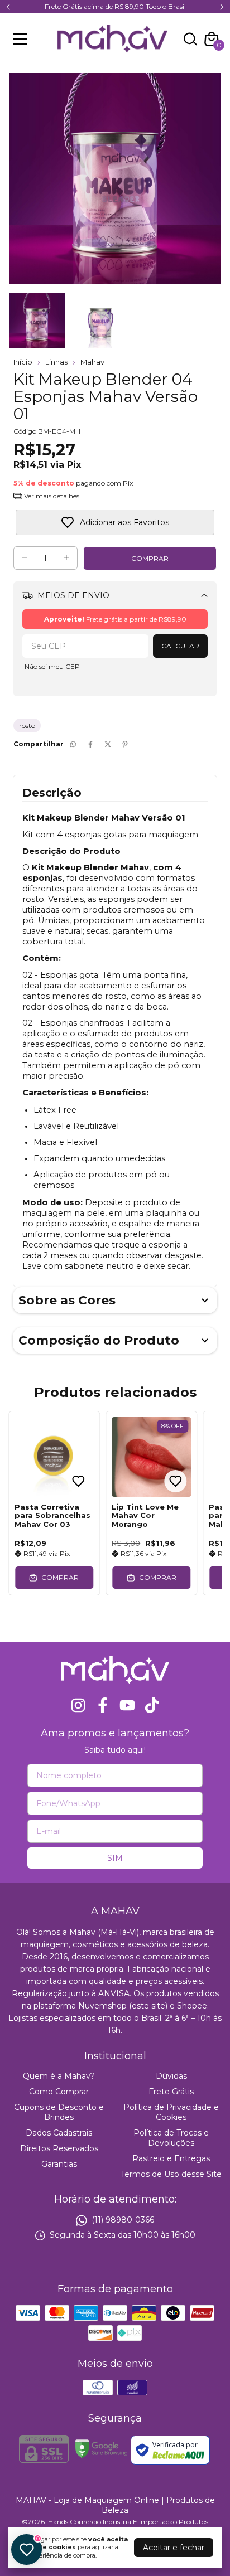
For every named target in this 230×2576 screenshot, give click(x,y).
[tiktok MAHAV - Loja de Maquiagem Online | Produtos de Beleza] (152, 1706)
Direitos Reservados (59, 2148)
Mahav (92, 362)
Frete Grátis (171, 2092)
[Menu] (22, 39)
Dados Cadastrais (59, 2133)
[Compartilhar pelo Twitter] (108, 744)
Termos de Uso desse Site (171, 2174)
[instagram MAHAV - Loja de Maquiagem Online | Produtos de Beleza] (78, 1706)
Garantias (59, 2164)
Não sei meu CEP (52, 666)
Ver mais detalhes (51, 496)
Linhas (56, 362)
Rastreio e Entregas (171, 2158)
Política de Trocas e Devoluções (171, 2138)
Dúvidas (171, 2076)
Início (23, 362)
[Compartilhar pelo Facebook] (90, 744)
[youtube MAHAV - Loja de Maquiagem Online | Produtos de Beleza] (127, 1706)
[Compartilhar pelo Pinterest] (125, 744)
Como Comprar (59, 2092)
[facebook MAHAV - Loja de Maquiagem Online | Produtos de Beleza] (103, 1706)
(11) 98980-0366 (123, 2220)
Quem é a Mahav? (59, 2076)
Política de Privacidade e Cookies (171, 2112)
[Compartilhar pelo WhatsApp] (73, 744)
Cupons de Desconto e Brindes (59, 2112)
